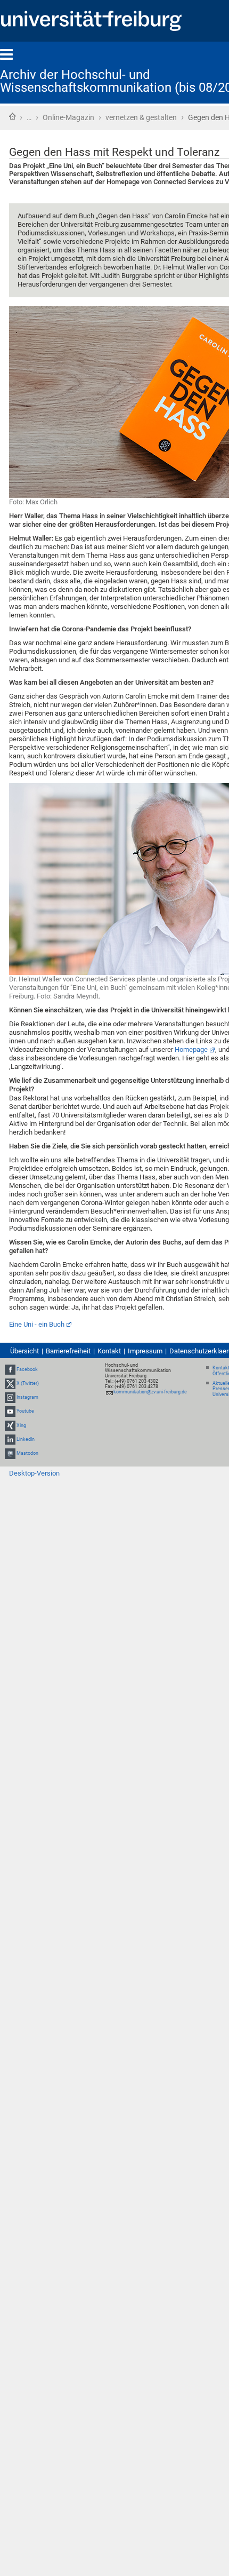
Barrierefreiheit (68, 1351)
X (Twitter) (28, 1383)
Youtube (25, 1412)
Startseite (12, 116)
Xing (21, 1425)
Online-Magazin (68, 117)
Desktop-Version (34, 1473)
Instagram (27, 1397)
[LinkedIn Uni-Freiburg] (10, 1439)
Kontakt (109, 1351)
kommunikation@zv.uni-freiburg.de (150, 1392)
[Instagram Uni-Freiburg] (10, 1397)
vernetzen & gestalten (141, 117)
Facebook (27, 1369)
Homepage (191, 1049)
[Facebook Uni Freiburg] (10, 1369)
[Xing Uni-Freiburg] (10, 1425)
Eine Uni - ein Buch (37, 1324)
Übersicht (24, 1351)
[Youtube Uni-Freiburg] (10, 1412)
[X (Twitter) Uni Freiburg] (10, 1383)
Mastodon (27, 1453)
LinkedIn (26, 1439)
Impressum (145, 1351)
